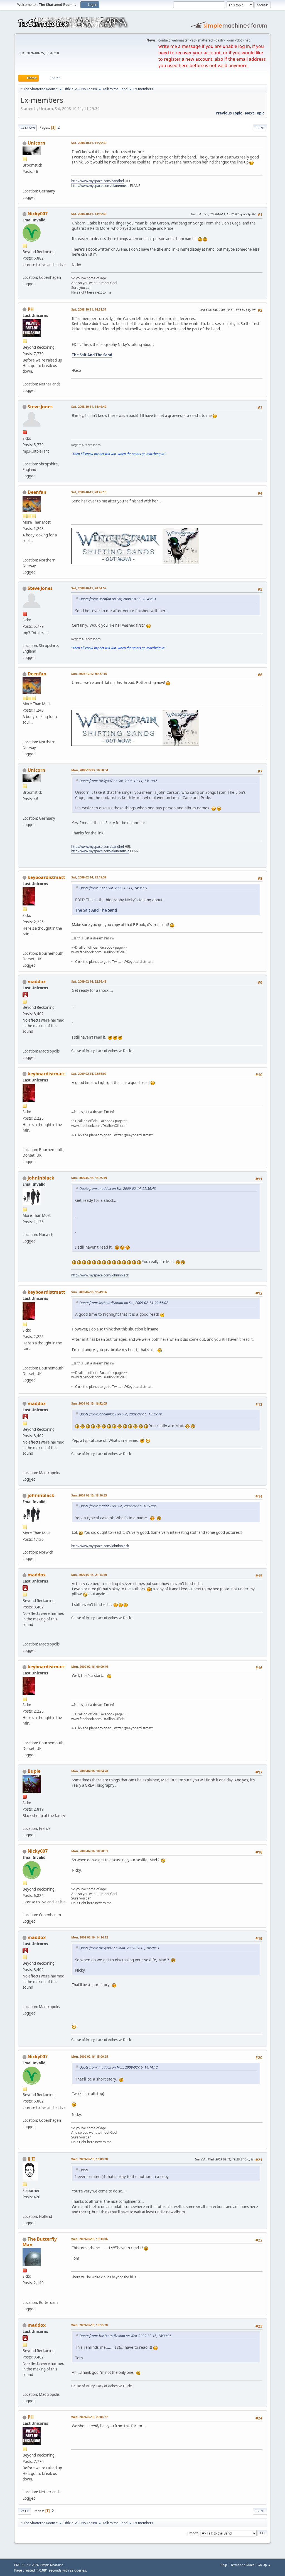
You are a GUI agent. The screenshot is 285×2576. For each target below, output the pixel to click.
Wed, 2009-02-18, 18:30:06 (89, 2239)
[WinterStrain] (25, 553)
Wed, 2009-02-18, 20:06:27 (89, 2417)
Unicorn (36, 143)
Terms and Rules (242, 2565)
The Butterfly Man (40, 2242)
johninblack (41, 1178)
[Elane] (25, 184)
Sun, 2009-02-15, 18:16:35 (89, 1495)
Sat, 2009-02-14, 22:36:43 (89, 981)
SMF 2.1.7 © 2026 (26, 2565)
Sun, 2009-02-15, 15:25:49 (89, 1178)
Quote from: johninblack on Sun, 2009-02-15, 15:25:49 (121, 1414)
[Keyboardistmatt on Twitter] (25, 947)
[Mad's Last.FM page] (25, 1044)
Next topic (255, 113)
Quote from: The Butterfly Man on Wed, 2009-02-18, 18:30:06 (125, 2336)
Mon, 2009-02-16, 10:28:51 (90, 1851)
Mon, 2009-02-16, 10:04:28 (90, 1771)
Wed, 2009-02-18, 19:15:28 (89, 2325)
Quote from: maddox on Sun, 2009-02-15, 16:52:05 (118, 1506)
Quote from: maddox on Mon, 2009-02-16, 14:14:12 (119, 2067)
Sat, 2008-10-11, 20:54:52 (89, 588)
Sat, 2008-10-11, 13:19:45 (89, 214)
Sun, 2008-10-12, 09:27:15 (89, 674)
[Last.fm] (25, 2296)
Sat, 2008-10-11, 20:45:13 (89, 492)
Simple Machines (52, 2565)
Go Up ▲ (264, 2565)
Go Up (24, 2511)
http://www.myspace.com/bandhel (98, 181)
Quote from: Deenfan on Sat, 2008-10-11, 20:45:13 (118, 599)
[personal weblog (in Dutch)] (25, 2210)
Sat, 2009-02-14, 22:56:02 (89, 1074)
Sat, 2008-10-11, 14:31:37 (89, 309)
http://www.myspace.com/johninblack (100, 1275)
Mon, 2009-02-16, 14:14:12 (90, 1937)
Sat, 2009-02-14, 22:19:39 (89, 877)
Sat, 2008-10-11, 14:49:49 (89, 406)
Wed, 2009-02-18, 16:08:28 (89, 2159)
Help (224, 2565)
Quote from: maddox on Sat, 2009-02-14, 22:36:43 (118, 1189)
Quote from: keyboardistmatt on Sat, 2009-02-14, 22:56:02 (124, 1303)
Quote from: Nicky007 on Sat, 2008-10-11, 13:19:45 (118, 781)
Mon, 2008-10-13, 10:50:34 (90, 770)
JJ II (31, 2159)
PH (31, 309)
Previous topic (229, 113)
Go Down (27, 128)
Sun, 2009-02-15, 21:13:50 (89, 1575)
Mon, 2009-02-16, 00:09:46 (90, 1667)
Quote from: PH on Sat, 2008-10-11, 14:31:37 (113, 888)
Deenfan (37, 492)
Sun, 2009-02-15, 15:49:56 (89, 1292)
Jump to (193, 2533)
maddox (37, 981)
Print (260, 128)
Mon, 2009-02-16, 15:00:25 (90, 2056)
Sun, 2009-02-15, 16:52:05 (89, 1403)
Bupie (34, 1771)
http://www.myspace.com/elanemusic (100, 186)
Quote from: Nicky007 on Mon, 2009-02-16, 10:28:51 (119, 1948)
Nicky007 (38, 214)
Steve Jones (40, 407)
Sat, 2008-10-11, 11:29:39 (89, 143)
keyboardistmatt (46, 877)
